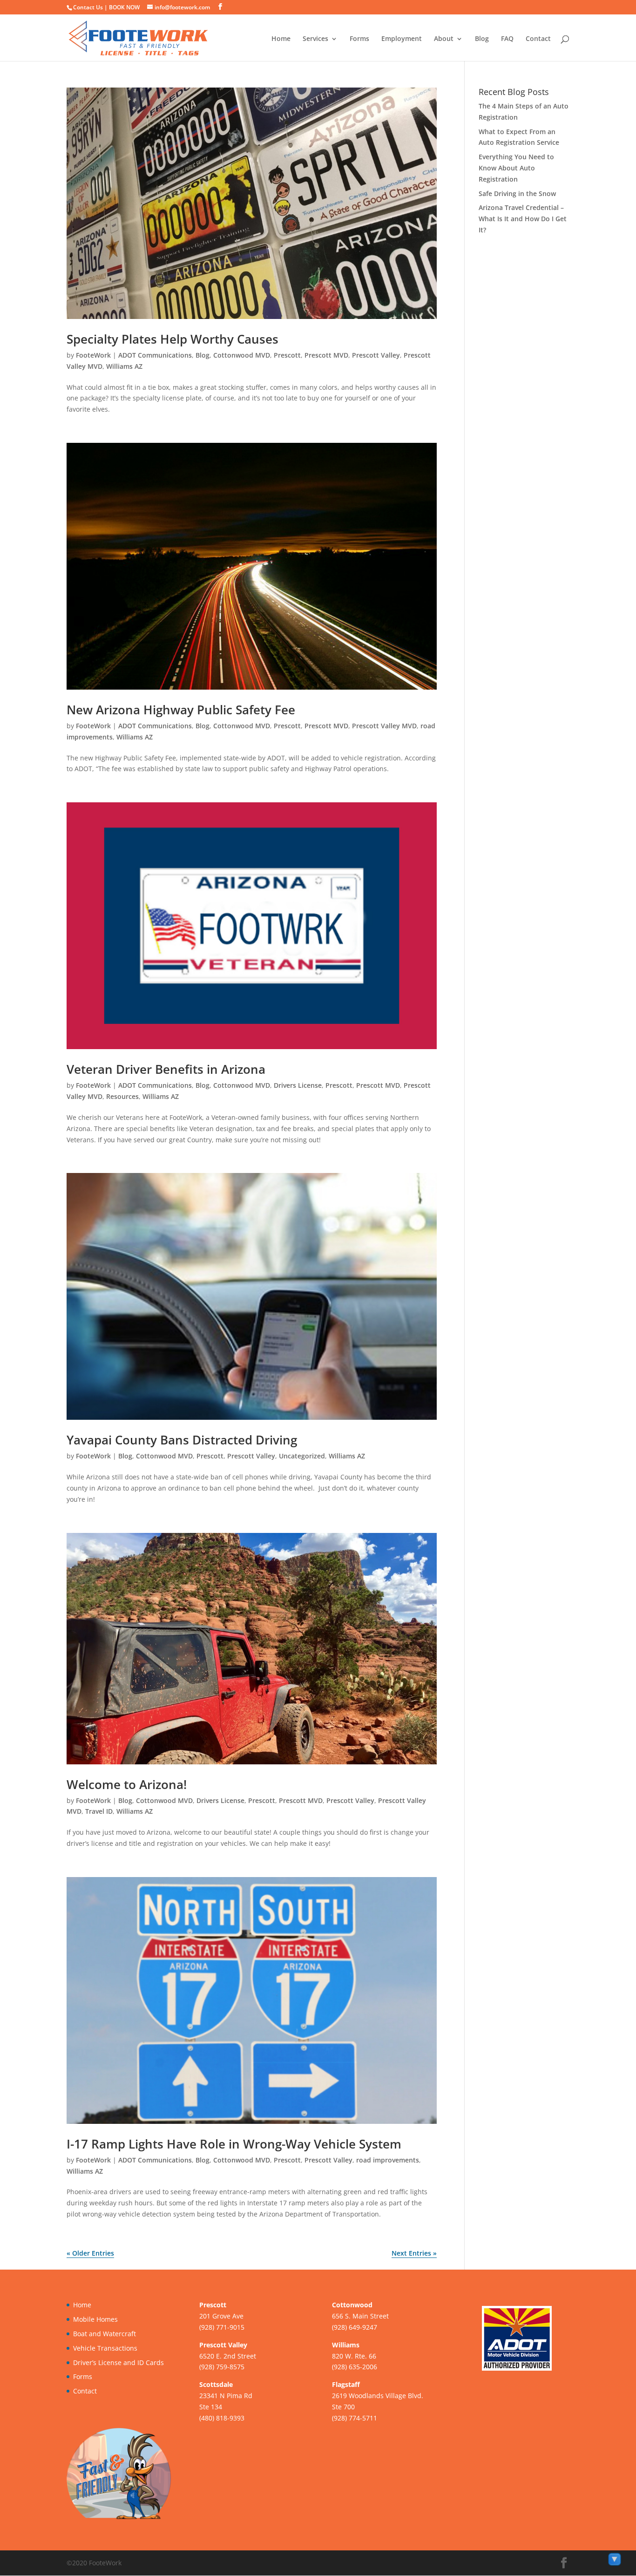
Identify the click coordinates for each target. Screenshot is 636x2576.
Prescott (287, 355)
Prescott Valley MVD (384, 726)
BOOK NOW (124, 7)
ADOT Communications (155, 355)
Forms (359, 39)
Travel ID (99, 1811)
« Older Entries (90, 2253)
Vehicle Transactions (105, 2348)
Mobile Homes (95, 2319)
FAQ (507, 39)
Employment (402, 39)
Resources (122, 1096)
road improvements (388, 2160)
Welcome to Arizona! (127, 1784)
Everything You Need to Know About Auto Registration (516, 168)
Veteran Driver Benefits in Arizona (166, 1069)
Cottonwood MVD (242, 355)
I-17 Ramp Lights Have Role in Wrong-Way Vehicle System (234, 2144)
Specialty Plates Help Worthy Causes (173, 339)
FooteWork (93, 355)
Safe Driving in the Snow (517, 193)
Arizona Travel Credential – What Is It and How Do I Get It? (523, 219)
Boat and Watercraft (105, 2334)
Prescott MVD (326, 355)
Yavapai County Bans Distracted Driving (182, 1440)
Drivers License (298, 1085)
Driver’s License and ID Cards (118, 2362)
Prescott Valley (376, 355)
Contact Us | (91, 7)
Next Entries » (414, 2253)
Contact (538, 39)
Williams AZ (124, 366)
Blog (482, 39)
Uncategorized (302, 1456)
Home (281, 39)
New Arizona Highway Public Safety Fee (181, 710)
